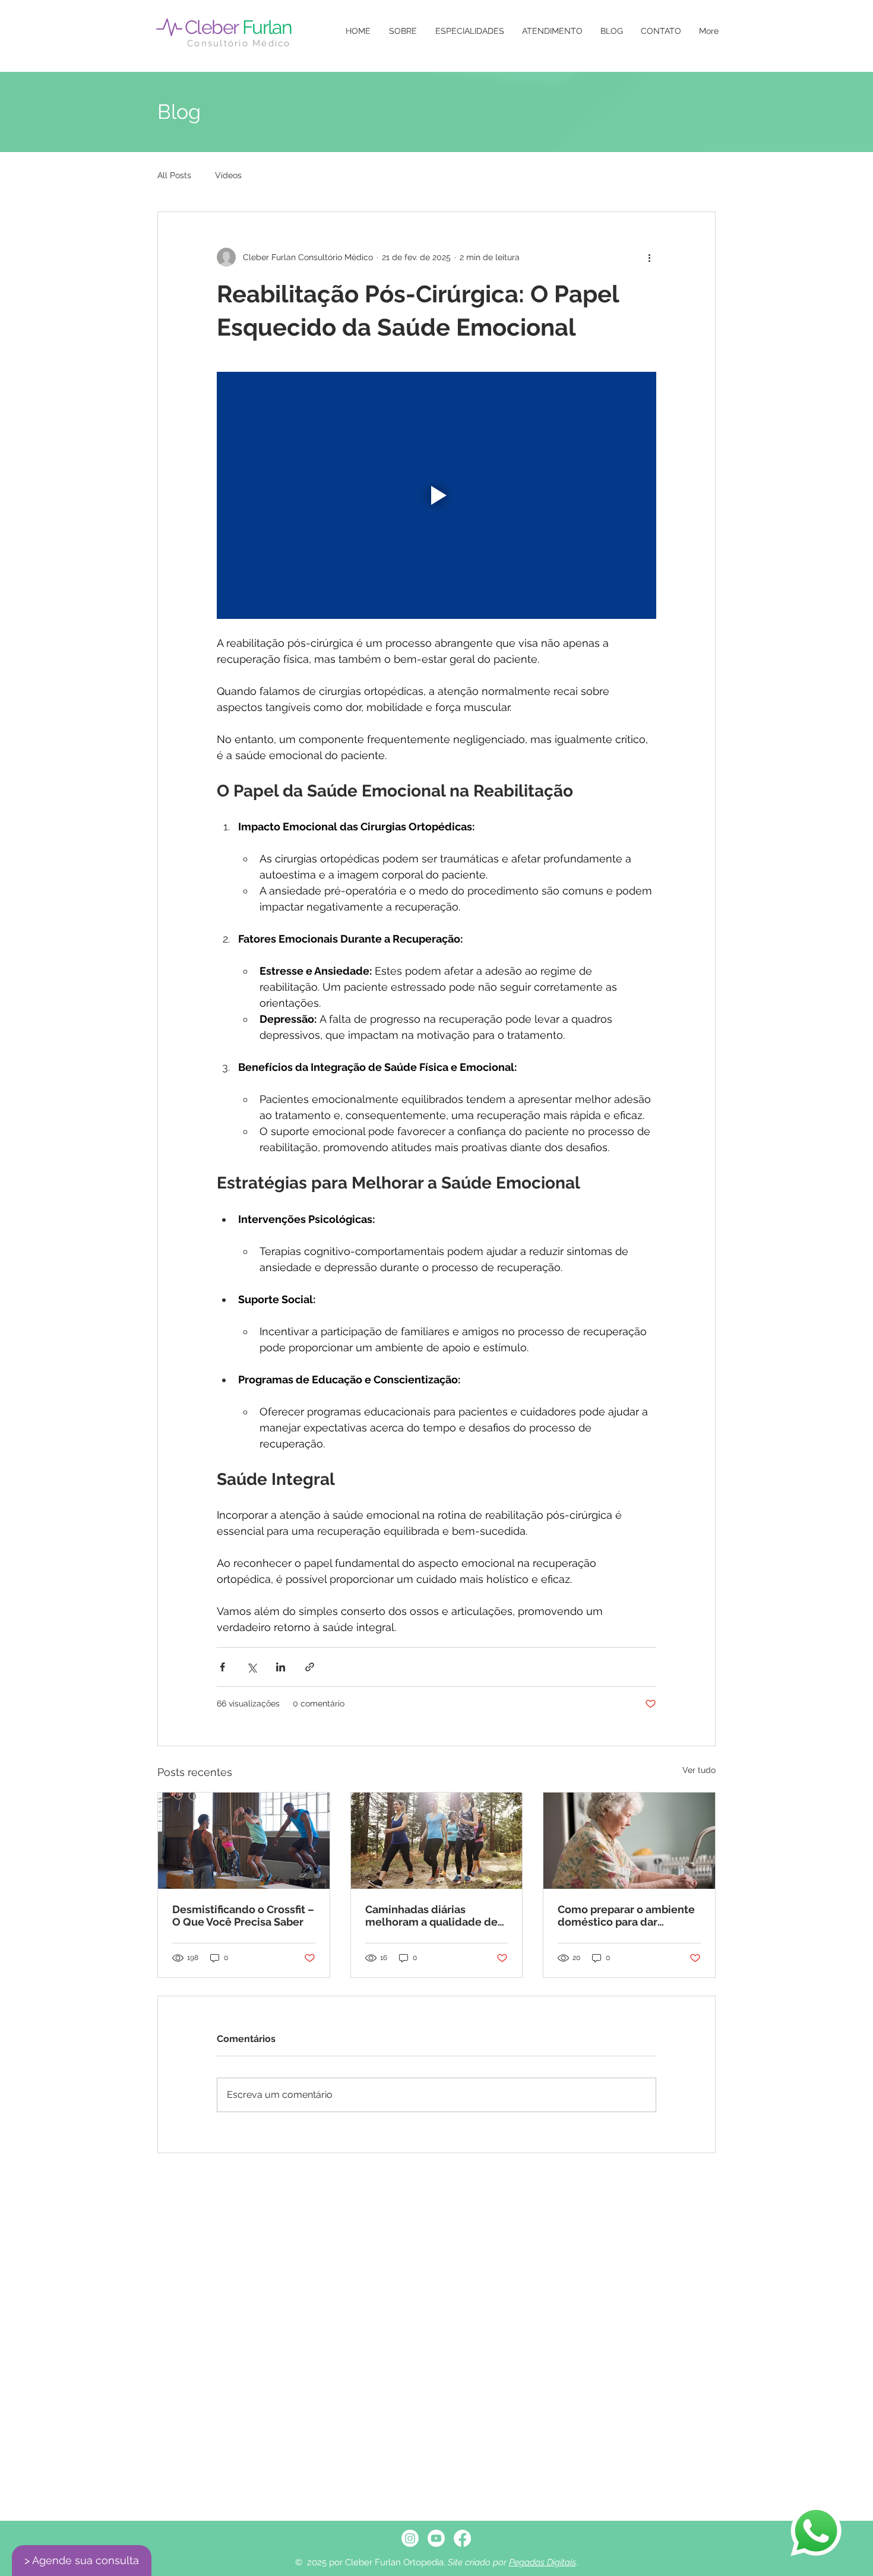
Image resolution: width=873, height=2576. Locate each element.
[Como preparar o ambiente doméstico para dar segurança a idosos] (629, 1841)
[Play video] (436, 495)
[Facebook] (462, 2538)
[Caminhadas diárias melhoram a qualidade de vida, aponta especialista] (437, 1841)
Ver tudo (699, 1770)
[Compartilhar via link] (310, 1667)
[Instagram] (410, 2538)
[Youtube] (436, 2538)
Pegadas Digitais (543, 2562)
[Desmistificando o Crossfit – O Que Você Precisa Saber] (244, 1841)
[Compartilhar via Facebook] (222, 1667)
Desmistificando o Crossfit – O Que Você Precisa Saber (243, 1916)
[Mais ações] (649, 257)
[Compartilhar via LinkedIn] (281, 1667)
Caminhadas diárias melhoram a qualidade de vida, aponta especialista (431, 1916)
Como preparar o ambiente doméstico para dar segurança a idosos (626, 1916)
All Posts (174, 175)
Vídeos (228, 175)
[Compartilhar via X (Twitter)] (252, 1667)
